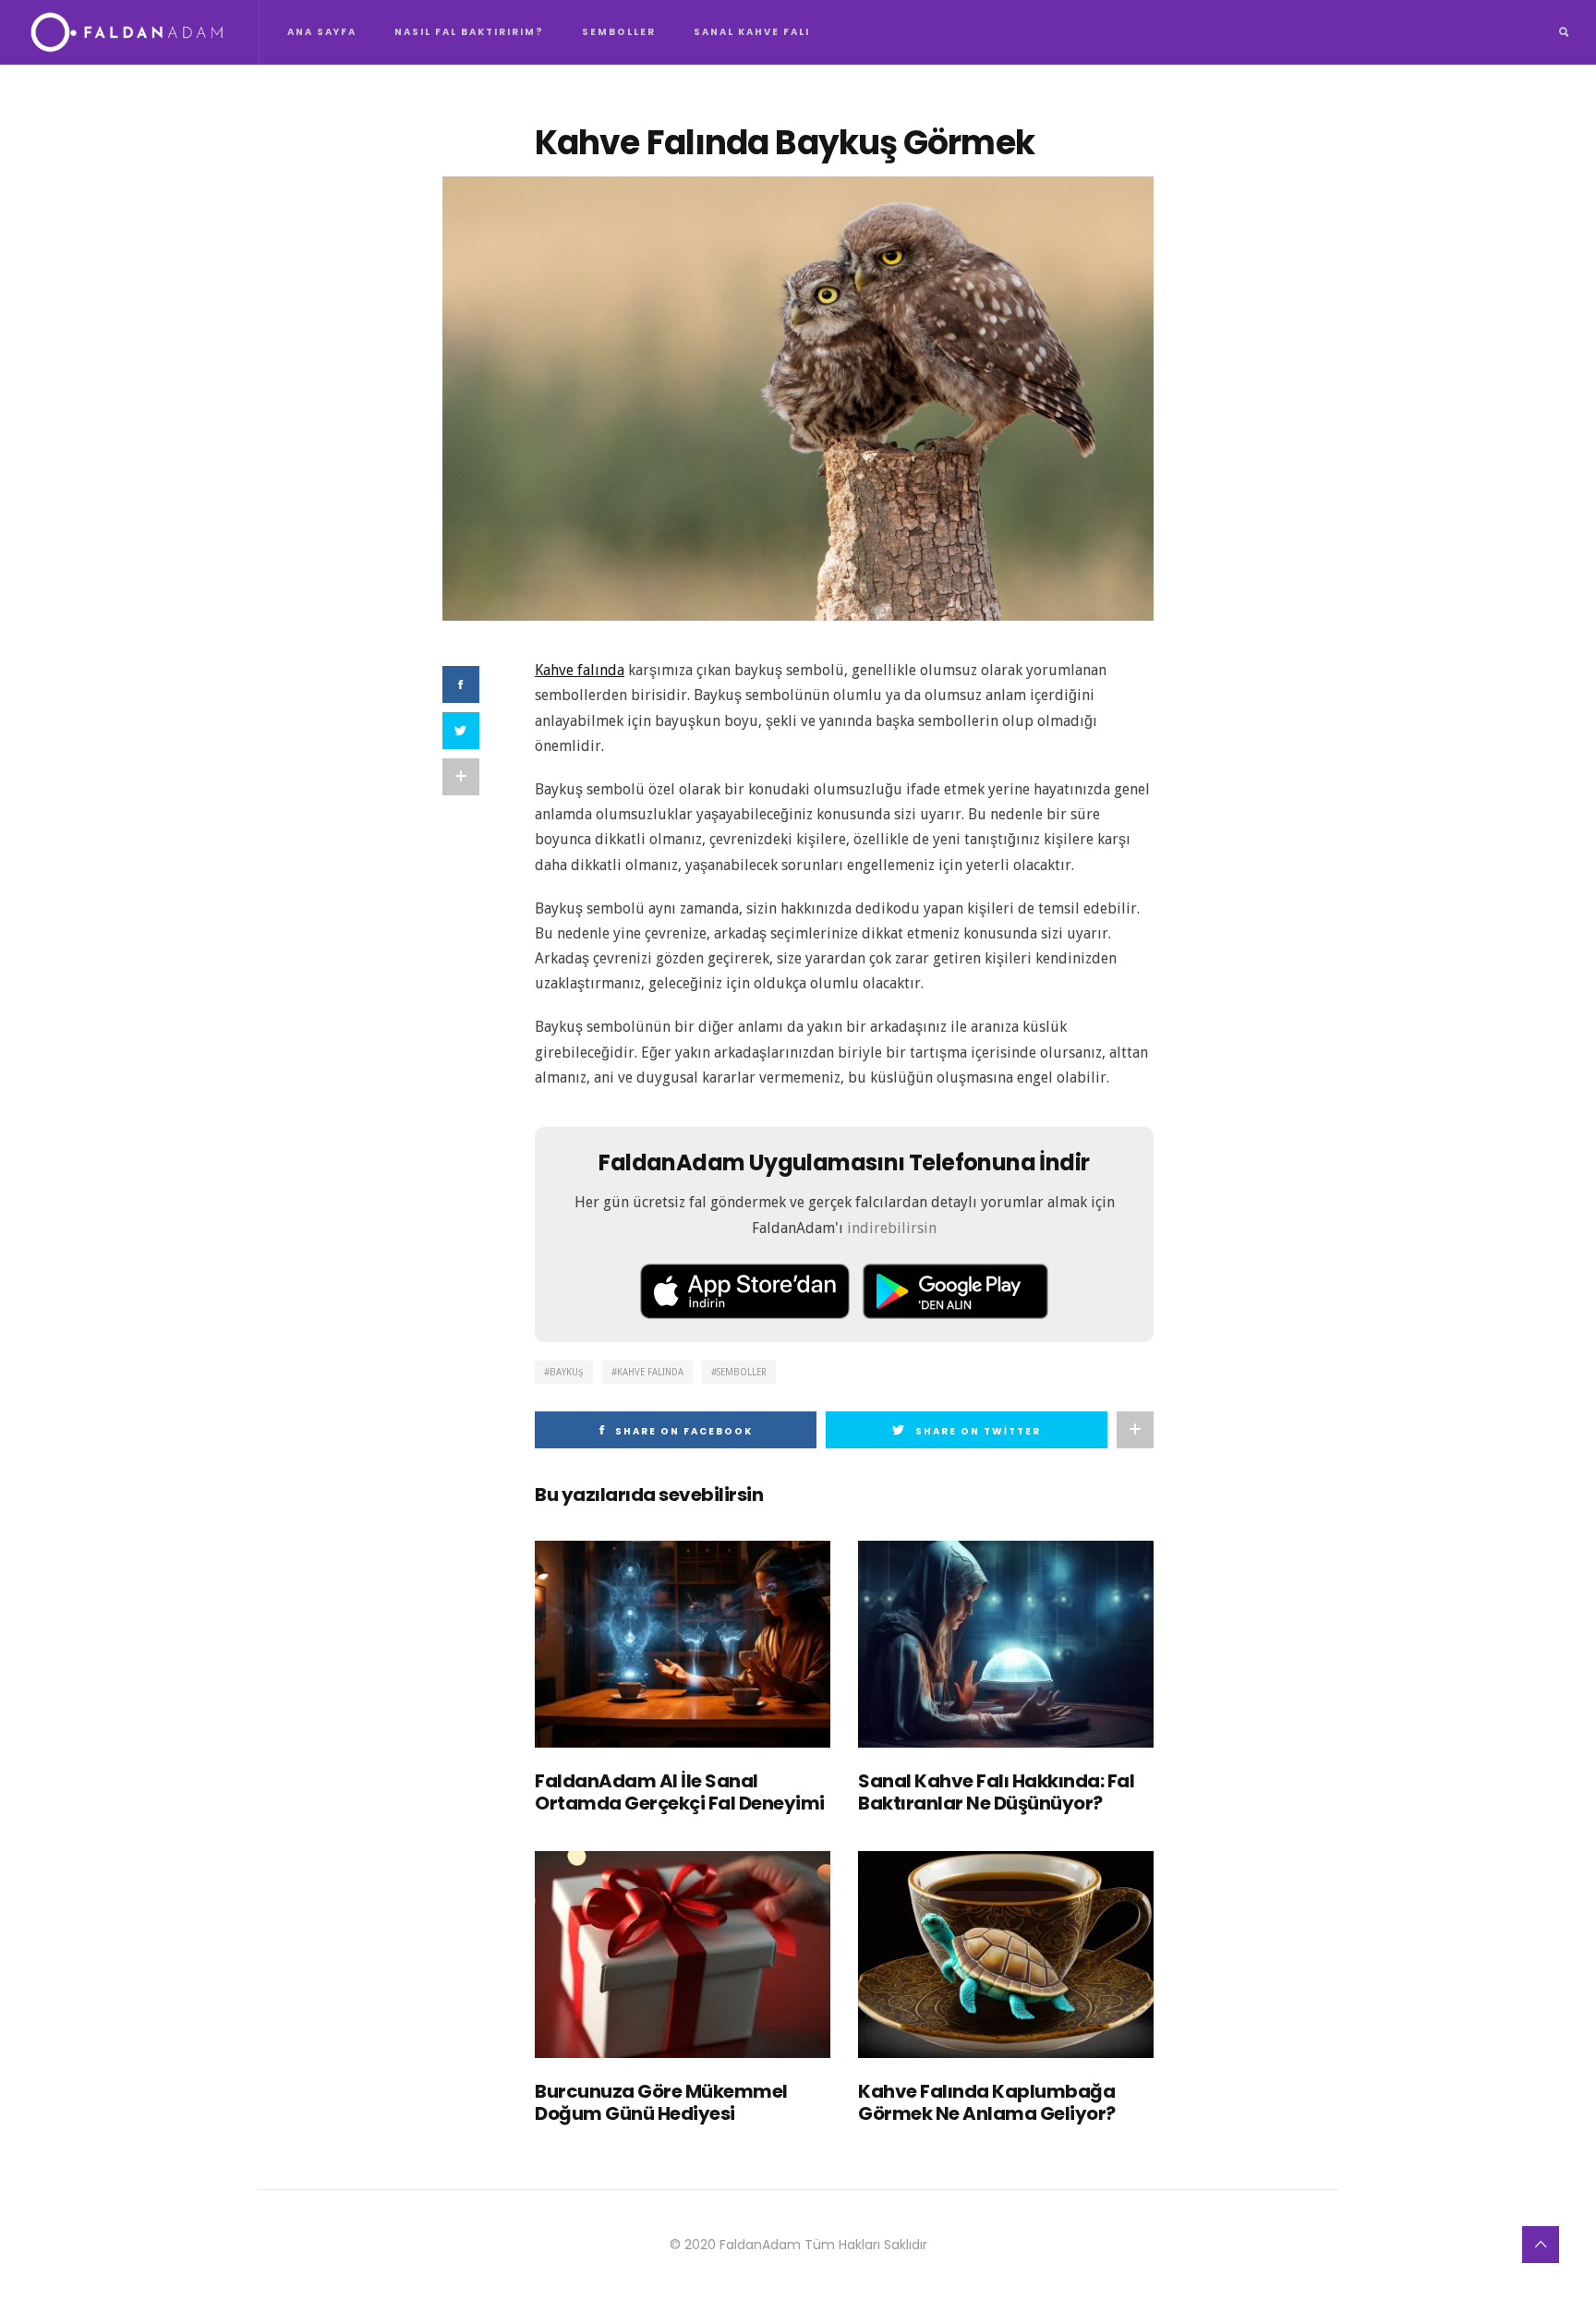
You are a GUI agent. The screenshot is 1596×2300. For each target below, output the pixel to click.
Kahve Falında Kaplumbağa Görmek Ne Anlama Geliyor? (987, 2102)
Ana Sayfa (322, 32)
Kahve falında (580, 670)
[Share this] (461, 684)
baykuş (567, 1372)
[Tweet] (461, 731)
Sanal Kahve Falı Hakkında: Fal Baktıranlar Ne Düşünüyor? (996, 1792)
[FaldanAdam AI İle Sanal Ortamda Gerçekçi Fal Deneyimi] (683, 1644)
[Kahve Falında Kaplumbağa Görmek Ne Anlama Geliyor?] (1006, 1955)
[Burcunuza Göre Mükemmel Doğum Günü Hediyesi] (683, 1955)
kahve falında (650, 1372)
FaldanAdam (760, 2245)
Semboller (619, 32)
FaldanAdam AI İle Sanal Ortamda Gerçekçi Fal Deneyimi (680, 1792)
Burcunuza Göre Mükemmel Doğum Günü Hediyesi (661, 2102)
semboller (742, 1372)
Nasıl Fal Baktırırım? (469, 32)
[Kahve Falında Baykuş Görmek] (798, 398)
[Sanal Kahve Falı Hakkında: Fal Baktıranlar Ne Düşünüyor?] (1006, 1644)
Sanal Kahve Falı (752, 32)
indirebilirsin (892, 1228)
